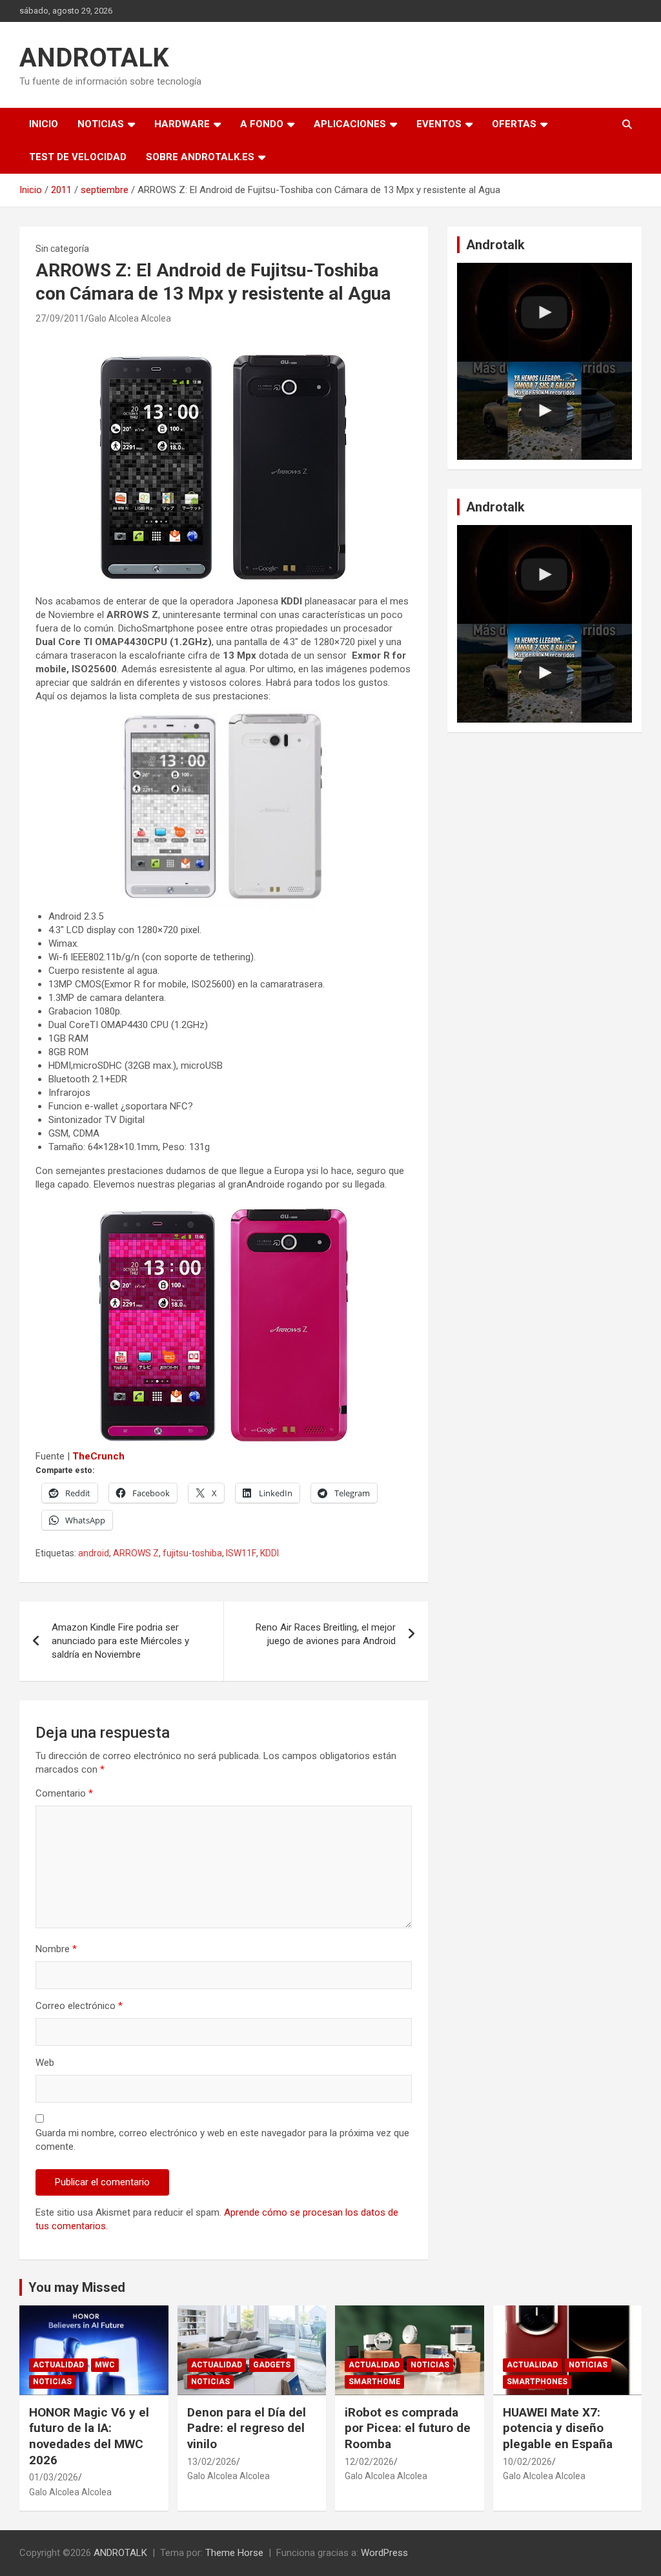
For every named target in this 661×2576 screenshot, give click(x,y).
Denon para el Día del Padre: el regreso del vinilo (247, 2428)
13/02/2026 (212, 2462)
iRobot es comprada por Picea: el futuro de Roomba (408, 2428)
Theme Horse (234, 2553)
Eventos (439, 124)
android (94, 1553)
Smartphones (537, 2382)
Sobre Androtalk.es (200, 157)
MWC (105, 2365)
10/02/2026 (527, 2462)
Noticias (101, 124)
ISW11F (241, 1553)
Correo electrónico (79, 2006)
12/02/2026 (369, 2462)
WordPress (384, 2553)
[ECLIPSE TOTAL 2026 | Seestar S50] (544, 312)
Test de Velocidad (78, 157)
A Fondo (262, 124)
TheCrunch (98, 1456)
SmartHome (374, 2382)
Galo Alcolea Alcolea (130, 318)
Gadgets (272, 2365)
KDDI (269, 1553)
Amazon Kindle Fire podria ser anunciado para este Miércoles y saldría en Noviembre (120, 1641)
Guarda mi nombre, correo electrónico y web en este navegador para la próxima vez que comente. (222, 2140)
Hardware (182, 124)
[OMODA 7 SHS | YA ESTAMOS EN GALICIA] (544, 411)
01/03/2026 (54, 2477)
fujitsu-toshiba (192, 1553)
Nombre (56, 1949)
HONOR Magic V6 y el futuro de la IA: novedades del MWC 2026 (89, 2436)
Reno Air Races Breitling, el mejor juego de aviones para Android (326, 1634)
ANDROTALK (94, 58)
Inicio (44, 124)
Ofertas (514, 124)
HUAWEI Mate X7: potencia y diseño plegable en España (558, 2428)
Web (45, 2063)
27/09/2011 (60, 318)
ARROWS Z (136, 1553)
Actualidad (58, 2365)
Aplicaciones (350, 124)
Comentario (64, 1793)
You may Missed (77, 2287)
